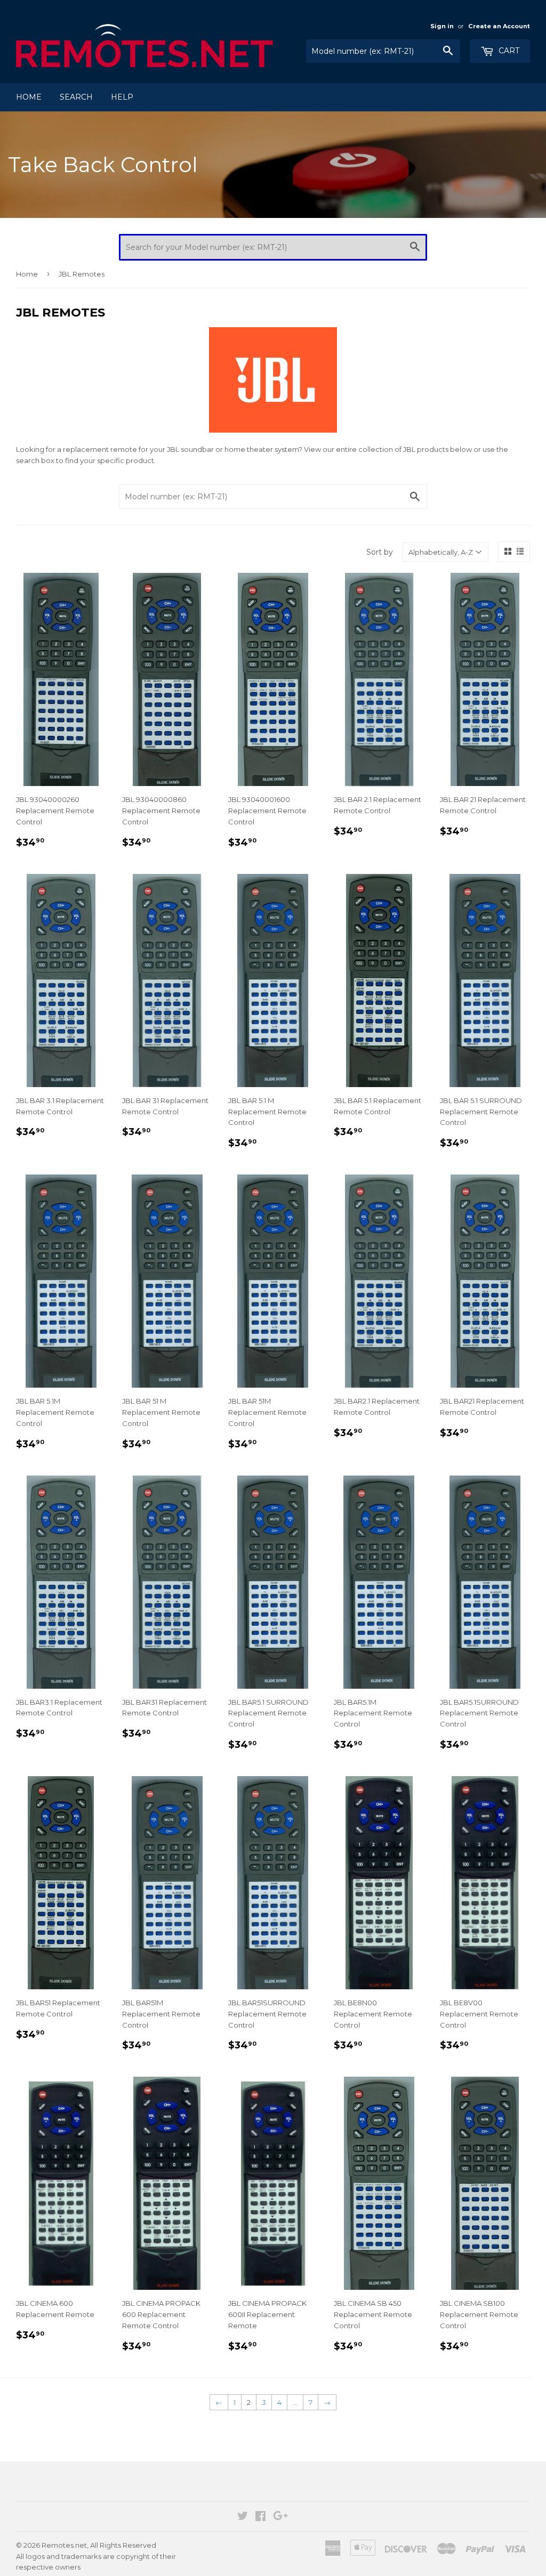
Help (122, 97)
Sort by (380, 552)
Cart (508, 51)
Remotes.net (64, 2545)
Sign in (442, 26)
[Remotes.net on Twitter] (243, 2517)
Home (29, 97)
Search (76, 97)
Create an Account (499, 26)
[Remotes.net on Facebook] (260, 2517)
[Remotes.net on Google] (280, 2517)
